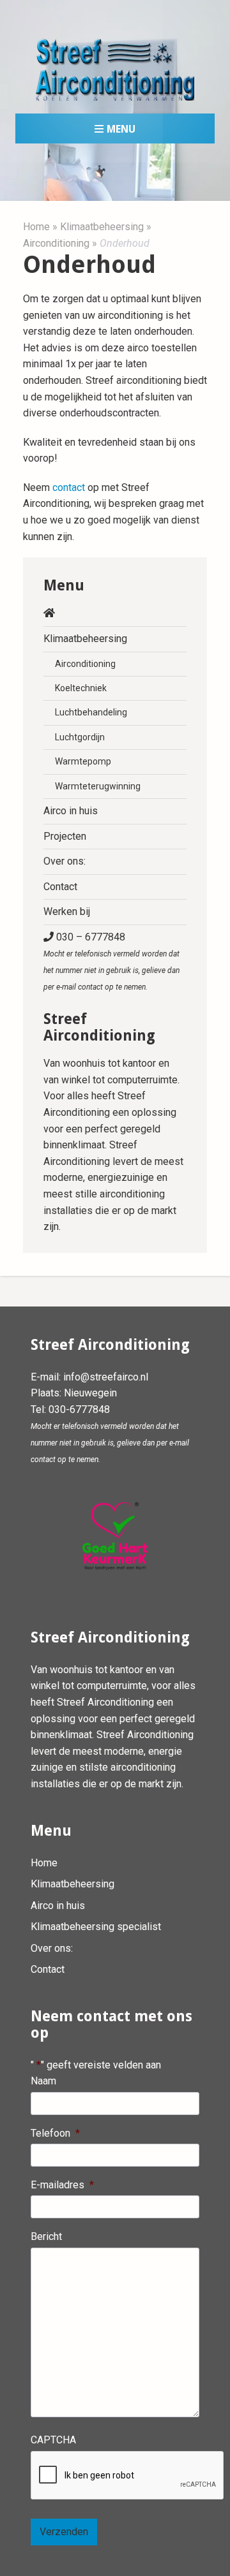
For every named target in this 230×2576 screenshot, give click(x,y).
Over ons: (65, 861)
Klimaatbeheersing (102, 227)
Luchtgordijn (80, 737)
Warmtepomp (83, 761)
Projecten (65, 836)
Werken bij (67, 911)
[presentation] (128, 2476)
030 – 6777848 (111, 961)
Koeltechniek (81, 688)
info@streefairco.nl (106, 1377)
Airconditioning (56, 243)
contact (69, 487)
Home (36, 227)
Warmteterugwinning (98, 786)
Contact (60, 887)
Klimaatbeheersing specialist (96, 1927)
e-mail (179, 1443)
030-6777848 (79, 1409)
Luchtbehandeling (91, 712)
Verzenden (64, 2532)
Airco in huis (71, 811)
